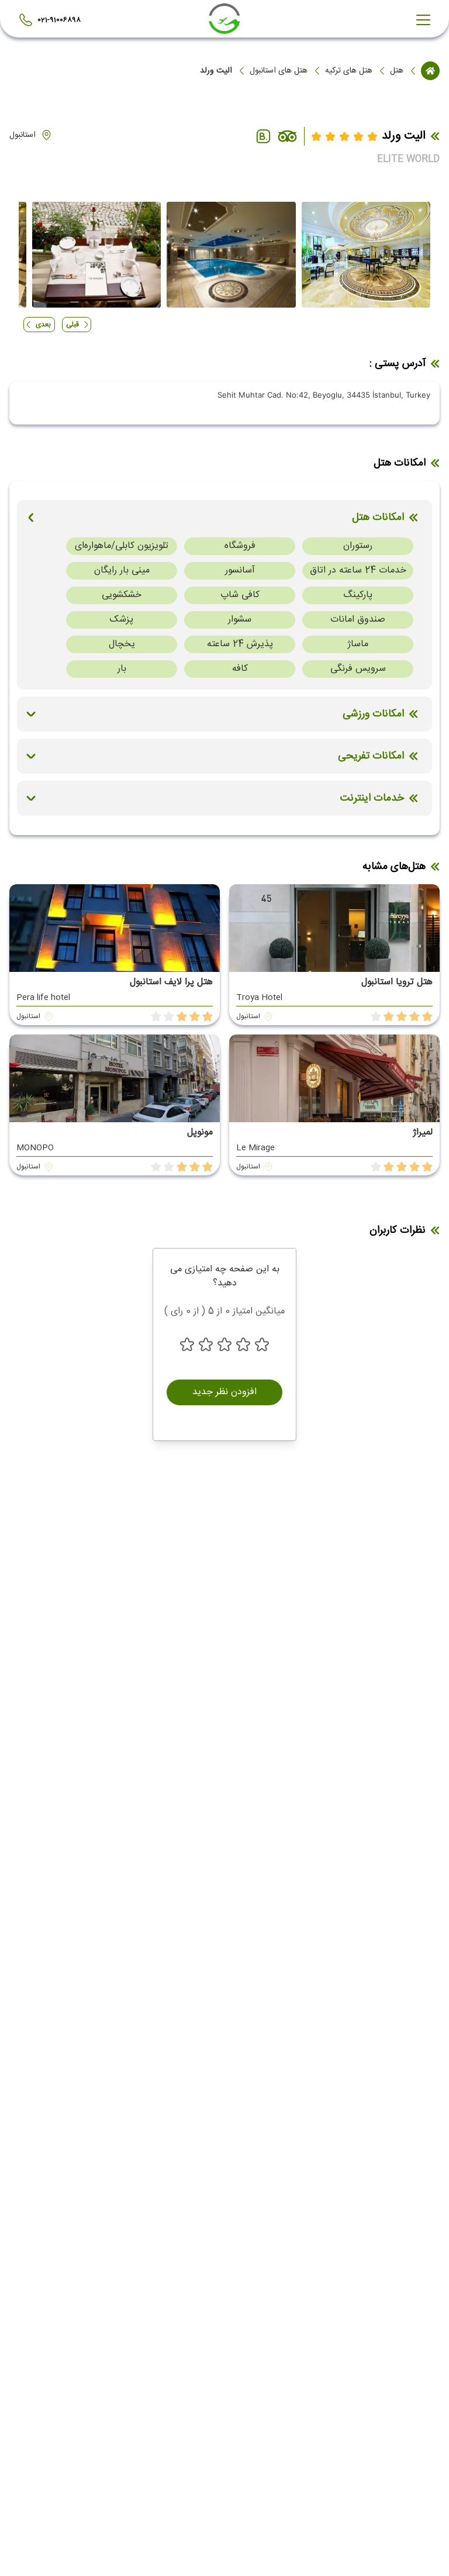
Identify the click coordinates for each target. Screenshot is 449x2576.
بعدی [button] (43, 325)
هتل (397, 71)
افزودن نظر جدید (224, 1392)
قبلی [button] (72, 325)
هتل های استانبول (279, 71)
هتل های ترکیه (349, 71)
